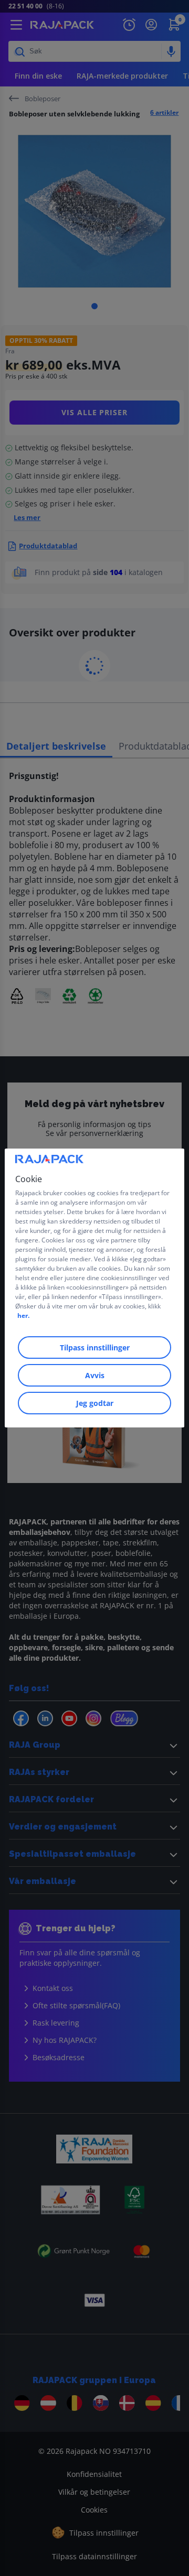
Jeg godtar (95, 1403)
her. (23, 1316)
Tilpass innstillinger (95, 1347)
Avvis (95, 1375)
